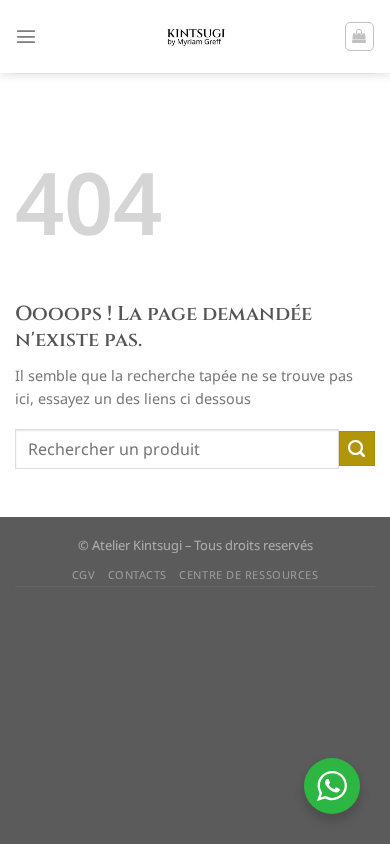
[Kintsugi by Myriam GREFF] (195, 36)
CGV (84, 574)
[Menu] (26, 36)
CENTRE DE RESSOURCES (248, 574)
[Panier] (359, 36)
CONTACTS (137, 574)
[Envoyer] (357, 449)
